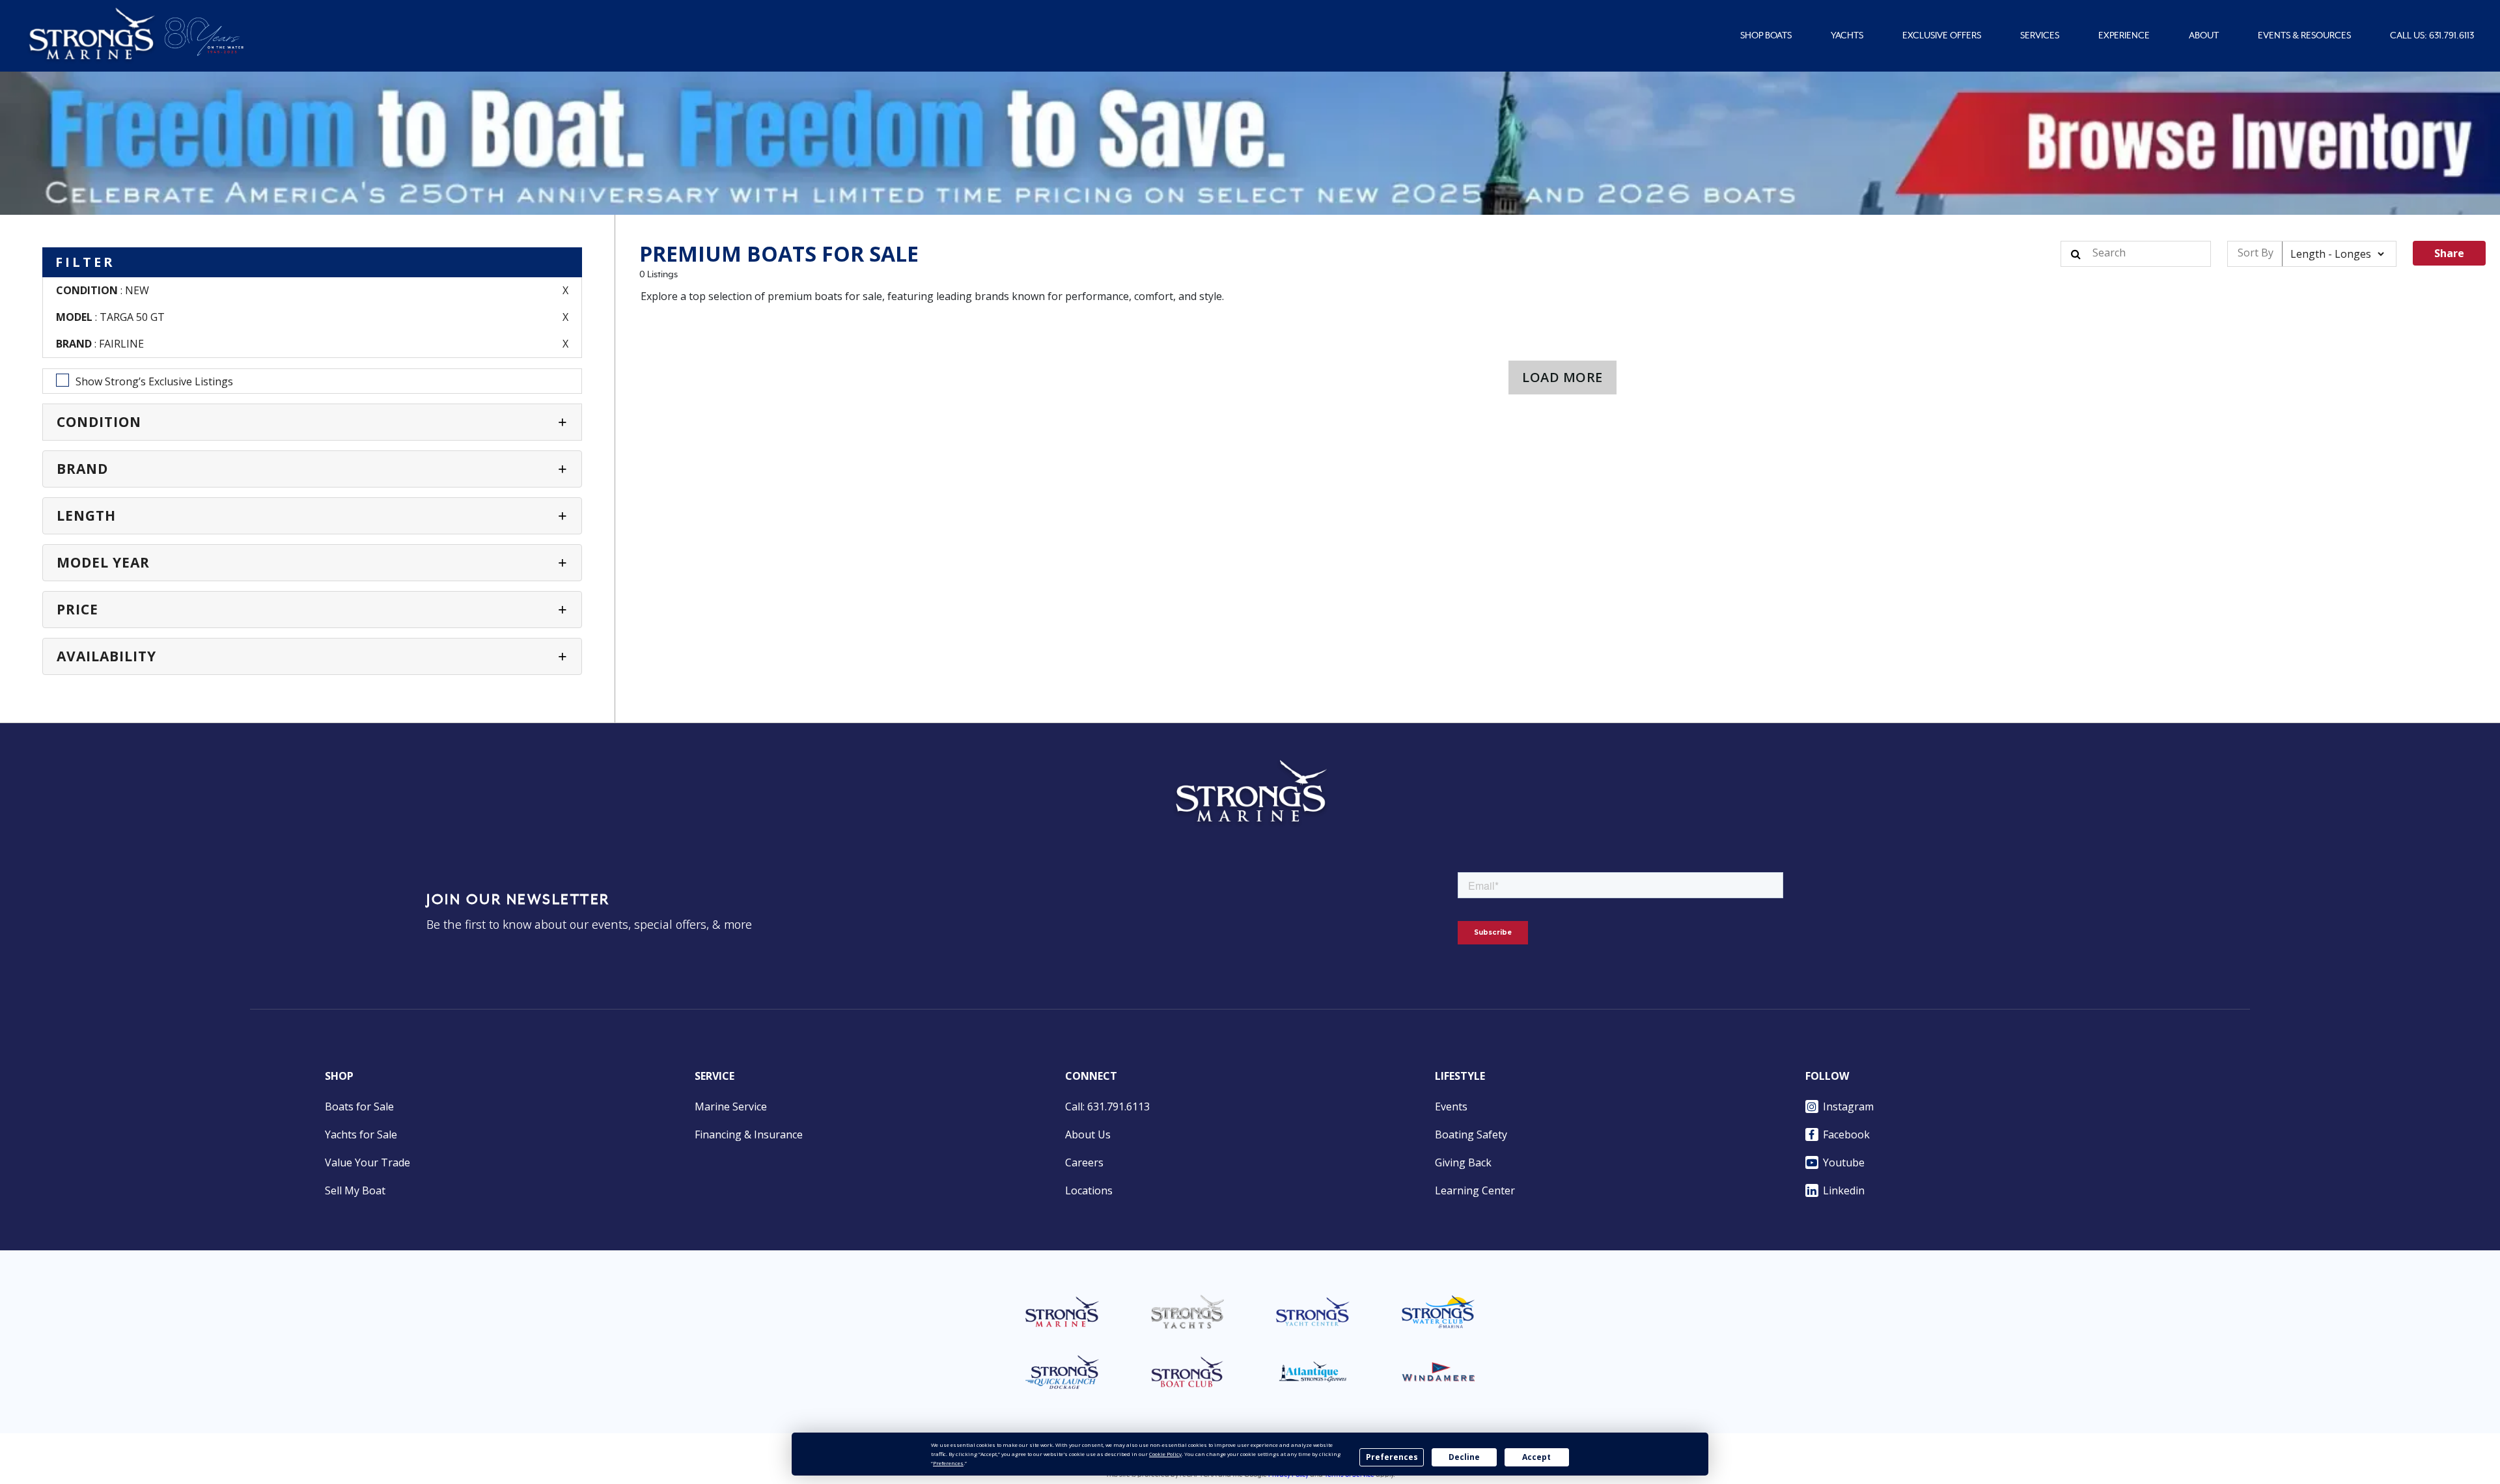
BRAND (82, 469)
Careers (1084, 1162)
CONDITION (99, 422)
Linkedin (1844, 1190)
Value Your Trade (368, 1162)
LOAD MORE (1562, 377)
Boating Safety (1471, 1134)
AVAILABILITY (106, 656)
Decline (1464, 1457)
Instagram (1848, 1106)
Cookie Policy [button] (1165, 1454)
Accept (1536, 1457)
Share (2449, 253)
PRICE (77, 609)
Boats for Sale (359, 1106)
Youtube (1844, 1162)
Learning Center (1475, 1190)
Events (1451, 1106)
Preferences (1392, 1457)
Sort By (2256, 253)
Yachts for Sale (361, 1134)
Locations (1089, 1190)
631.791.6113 (2451, 36)
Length (86, 515)
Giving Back (1463, 1162)
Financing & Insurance (749, 1134)
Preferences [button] (948, 1463)
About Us (1088, 1134)
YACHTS (1847, 36)
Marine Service (731, 1106)
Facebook (1846, 1134)
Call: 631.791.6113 (1107, 1106)
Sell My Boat (355, 1190)
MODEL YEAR (103, 562)
